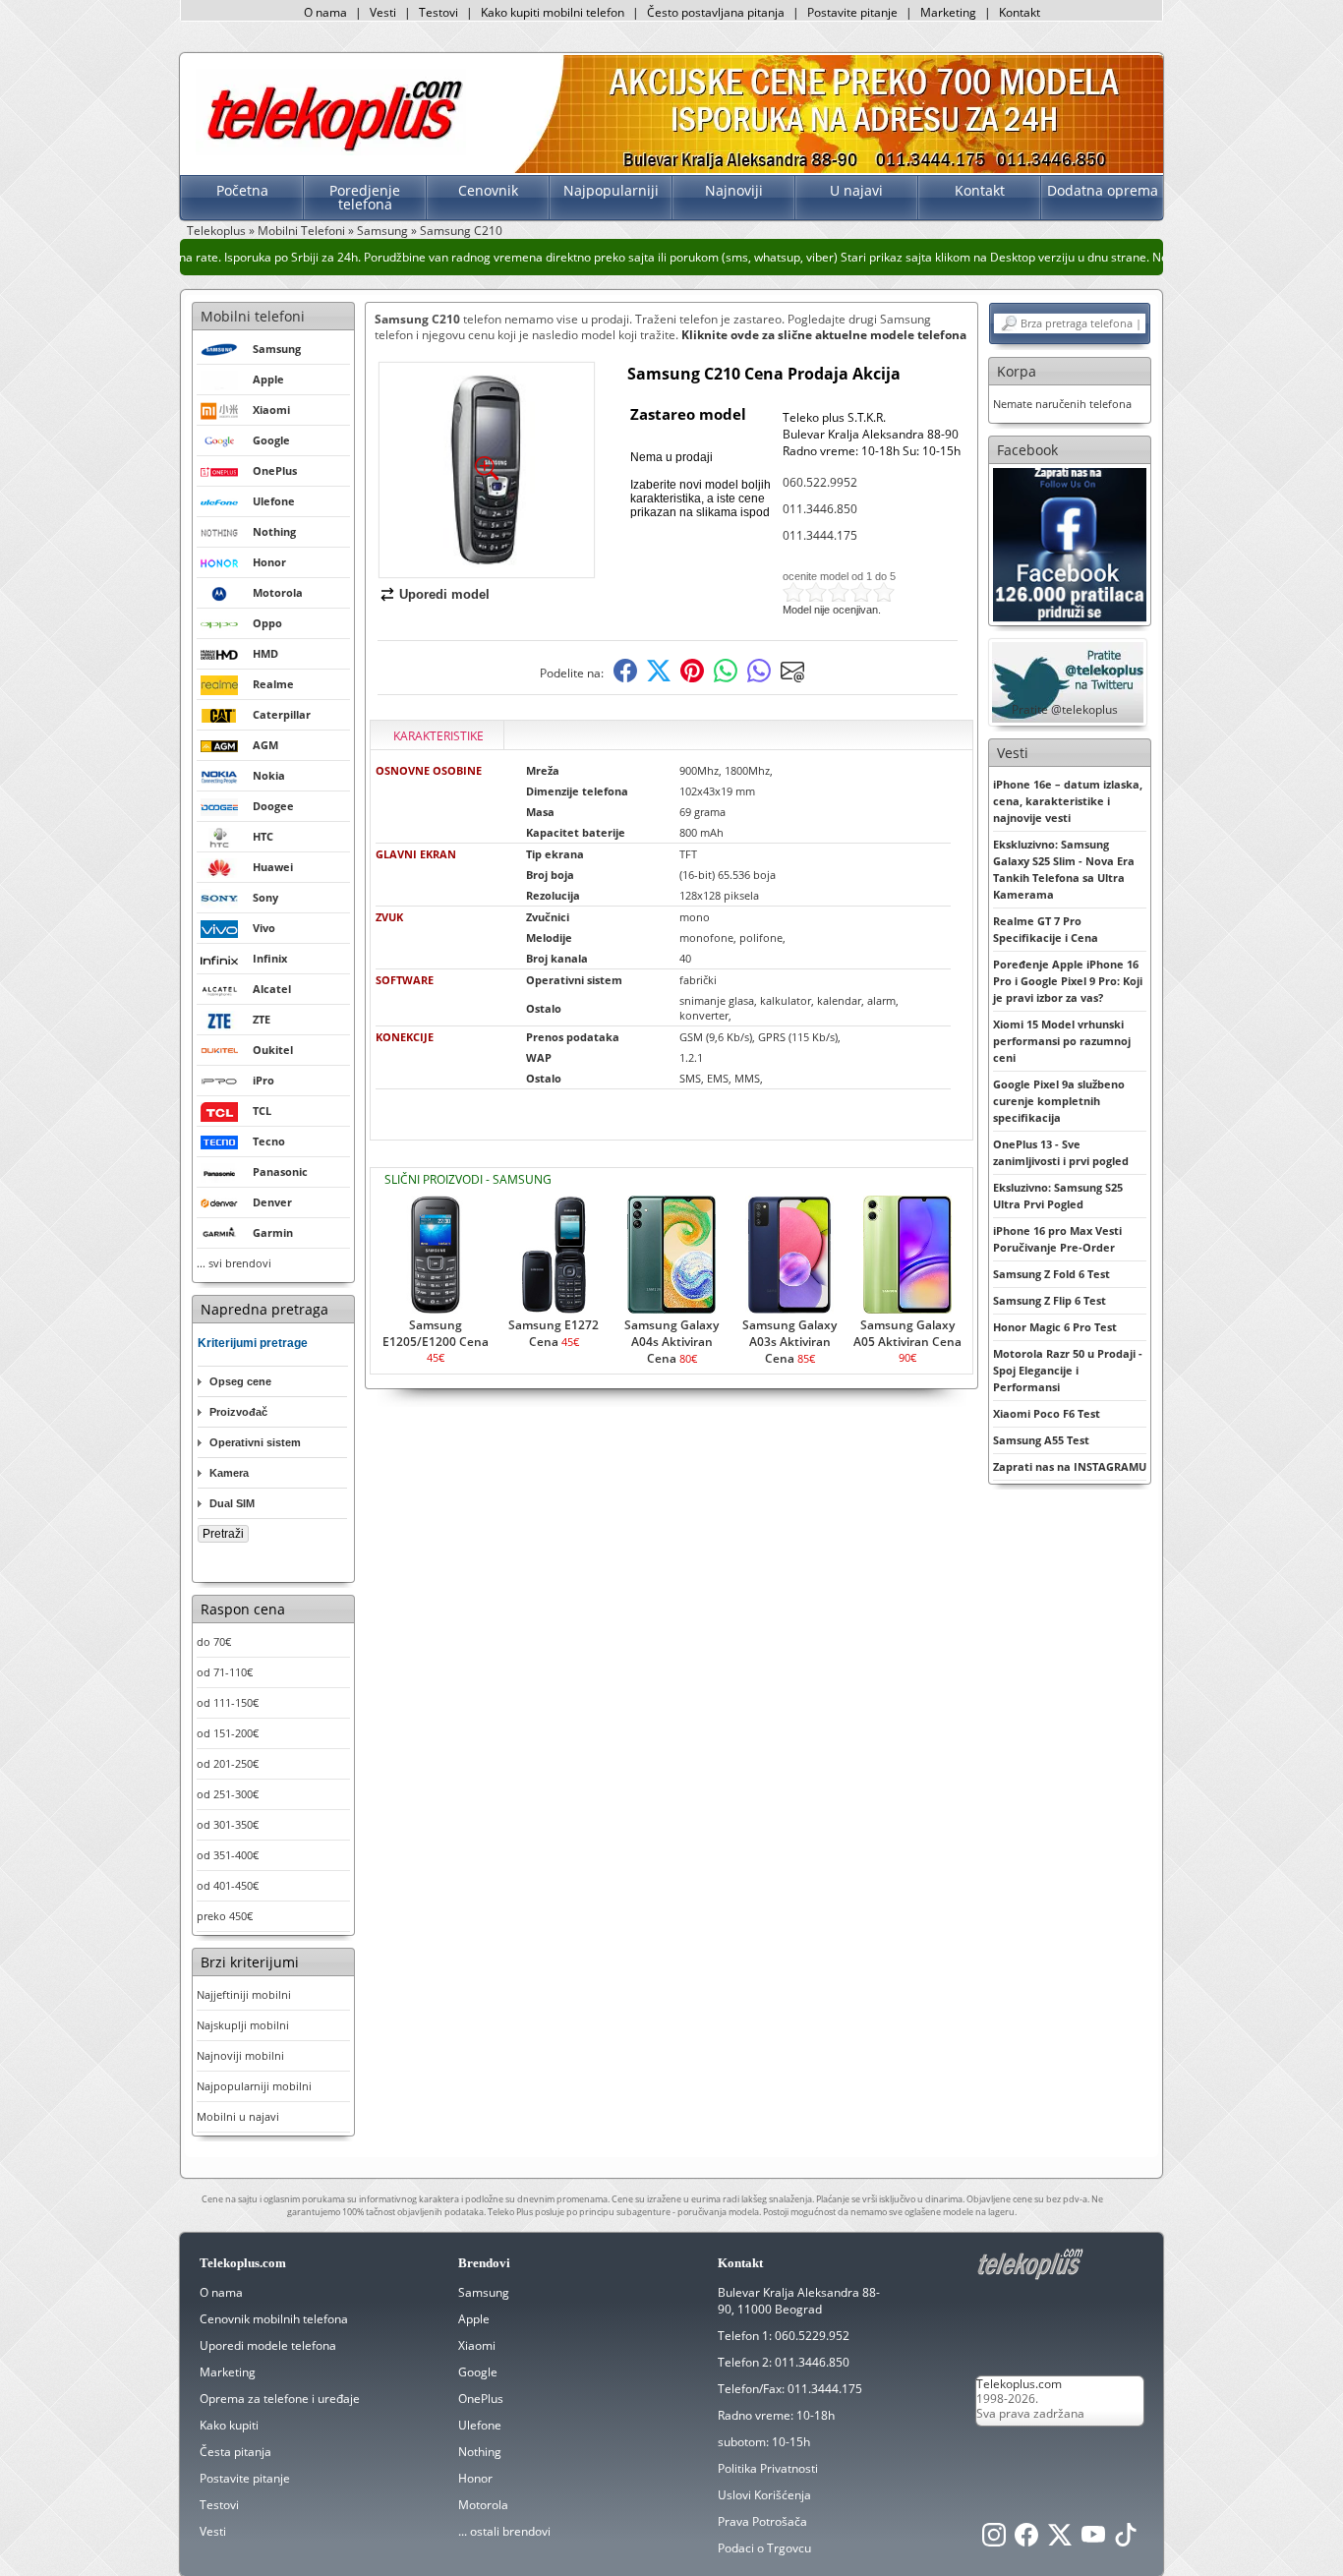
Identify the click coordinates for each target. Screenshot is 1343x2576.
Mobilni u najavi (238, 2116)
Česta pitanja (235, 2452)
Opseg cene (240, 1381)
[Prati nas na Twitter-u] (1060, 2540)
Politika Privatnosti (768, 2468)
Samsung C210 (461, 231)
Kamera (229, 1473)
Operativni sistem (255, 1442)
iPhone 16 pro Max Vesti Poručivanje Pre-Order (1057, 1239)
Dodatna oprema (1103, 190)
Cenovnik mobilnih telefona (274, 2319)
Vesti (383, 12)
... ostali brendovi (504, 2531)
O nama (325, 12)
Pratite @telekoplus (1065, 709)
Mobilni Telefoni (301, 231)
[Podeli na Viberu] (759, 678)
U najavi (856, 190)
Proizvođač (238, 1412)
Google (478, 2372)
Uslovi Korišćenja (764, 2495)
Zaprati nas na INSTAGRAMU (1070, 1466)
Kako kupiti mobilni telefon (553, 12)
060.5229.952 (812, 2336)
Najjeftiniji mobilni (244, 1994)
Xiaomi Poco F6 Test (1047, 1413)
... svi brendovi (234, 1263)
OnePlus (481, 2399)
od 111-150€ (228, 1702)
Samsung (382, 231)
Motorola (483, 2505)
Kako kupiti (229, 2425)
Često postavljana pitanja (716, 12)
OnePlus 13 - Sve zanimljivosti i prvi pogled (1061, 1152)
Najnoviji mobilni (240, 2055)
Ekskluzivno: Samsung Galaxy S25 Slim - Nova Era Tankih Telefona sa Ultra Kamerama (1064, 869)
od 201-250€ (228, 1763)
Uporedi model (444, 594)
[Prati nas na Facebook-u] (1070, 543)
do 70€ (214, 1641)
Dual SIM (232, 1503)
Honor (475, 2478)
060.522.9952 (820, 482)
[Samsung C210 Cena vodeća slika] (487, 570)
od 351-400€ (228, 1855)
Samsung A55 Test (1041, 1440)
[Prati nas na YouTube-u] (1093, 2540)
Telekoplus (216, 231)
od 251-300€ (228, 1794)
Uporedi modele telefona (268, 2345)
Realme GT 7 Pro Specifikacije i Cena (1046, 929)
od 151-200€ (228, 1733)
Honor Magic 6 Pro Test (1055, 1327)
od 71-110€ (225, 1672)
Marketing (948, 12)
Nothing (480, 2452)
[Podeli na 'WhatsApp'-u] (726, 678)
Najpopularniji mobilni (254, 2086)
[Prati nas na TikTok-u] (1126, 2540)
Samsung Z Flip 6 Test (1050, 1300)
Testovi (438, 12)
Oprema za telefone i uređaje (280, 2399)
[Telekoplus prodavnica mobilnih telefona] (331, 151)
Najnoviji (734, 190)
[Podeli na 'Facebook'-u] (625, 678)
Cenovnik (488, 190)
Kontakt (1020, 12)
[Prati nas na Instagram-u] (994, 2540)
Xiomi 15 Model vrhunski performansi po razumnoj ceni (1062, 1041)
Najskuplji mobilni (243, 2025)
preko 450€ (225, 1916)
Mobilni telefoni (253, 316)
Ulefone (480, 2425)
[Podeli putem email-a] (792, 678)
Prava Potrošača (762, 2521)
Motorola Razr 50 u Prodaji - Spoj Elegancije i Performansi (1068, 1370)
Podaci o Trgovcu (764, 2548)
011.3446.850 (820, 509)
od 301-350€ (228, 1824)
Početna (242, 190)
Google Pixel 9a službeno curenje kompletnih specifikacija (1059, 1101)
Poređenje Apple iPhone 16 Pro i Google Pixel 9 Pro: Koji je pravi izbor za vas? (1068, 981)
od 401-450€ (228, 1885)
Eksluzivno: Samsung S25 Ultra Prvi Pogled (1058, 1196)
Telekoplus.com (1019, 2384)
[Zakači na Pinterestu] (692, 678)
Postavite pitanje (852, 12)
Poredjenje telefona (365, 197)
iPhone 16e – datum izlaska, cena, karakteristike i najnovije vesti (1068, 801)
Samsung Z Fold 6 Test (1051, 1274)
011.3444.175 (820, 535)
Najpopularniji (611, 190)
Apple (474, 2319)
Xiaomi (477, 2345)
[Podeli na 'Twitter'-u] (659, 678)
